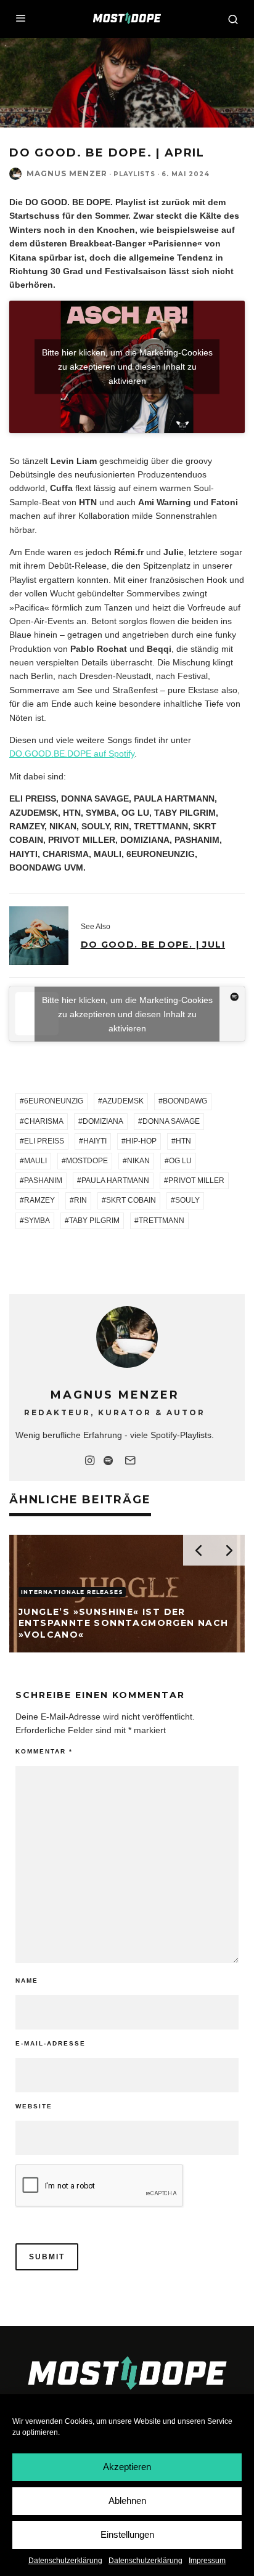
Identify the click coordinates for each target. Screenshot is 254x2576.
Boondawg (185, 1101)
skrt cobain (131, 1200)
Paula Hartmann (115, 1180)
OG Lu (180, 1161)
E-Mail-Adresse (51, 2043)
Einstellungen (127, 2534)
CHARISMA (44, 1121)
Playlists (134, 174)
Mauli (35, 1161)
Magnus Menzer (67, 173)
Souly (187, 1200)
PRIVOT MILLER (196, 1180)
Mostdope (87, 1161)
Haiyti (95, 1141)
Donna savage (171, 1121)
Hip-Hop (141, 1141)
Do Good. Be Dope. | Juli (153, 945)
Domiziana (103, 1121)
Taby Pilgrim (94, 1221)
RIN (80, 1200)
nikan (138, 1161)
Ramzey (39, 1200)
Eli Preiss (44, 1141)
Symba (37, 1221)
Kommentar (44, 1751)
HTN (183, 1141)
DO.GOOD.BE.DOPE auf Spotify (72, 754)
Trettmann (162, 1221)
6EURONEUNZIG (54, 1101)
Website (34, 2106)
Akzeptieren (127, 2467)
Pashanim (43, 1180)
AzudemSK (123, 1101)
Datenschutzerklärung (65, 2561)
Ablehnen (127, 2501)
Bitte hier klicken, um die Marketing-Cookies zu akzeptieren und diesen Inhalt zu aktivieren (127, 367)
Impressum (207, 2561)
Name (27, 1981)
